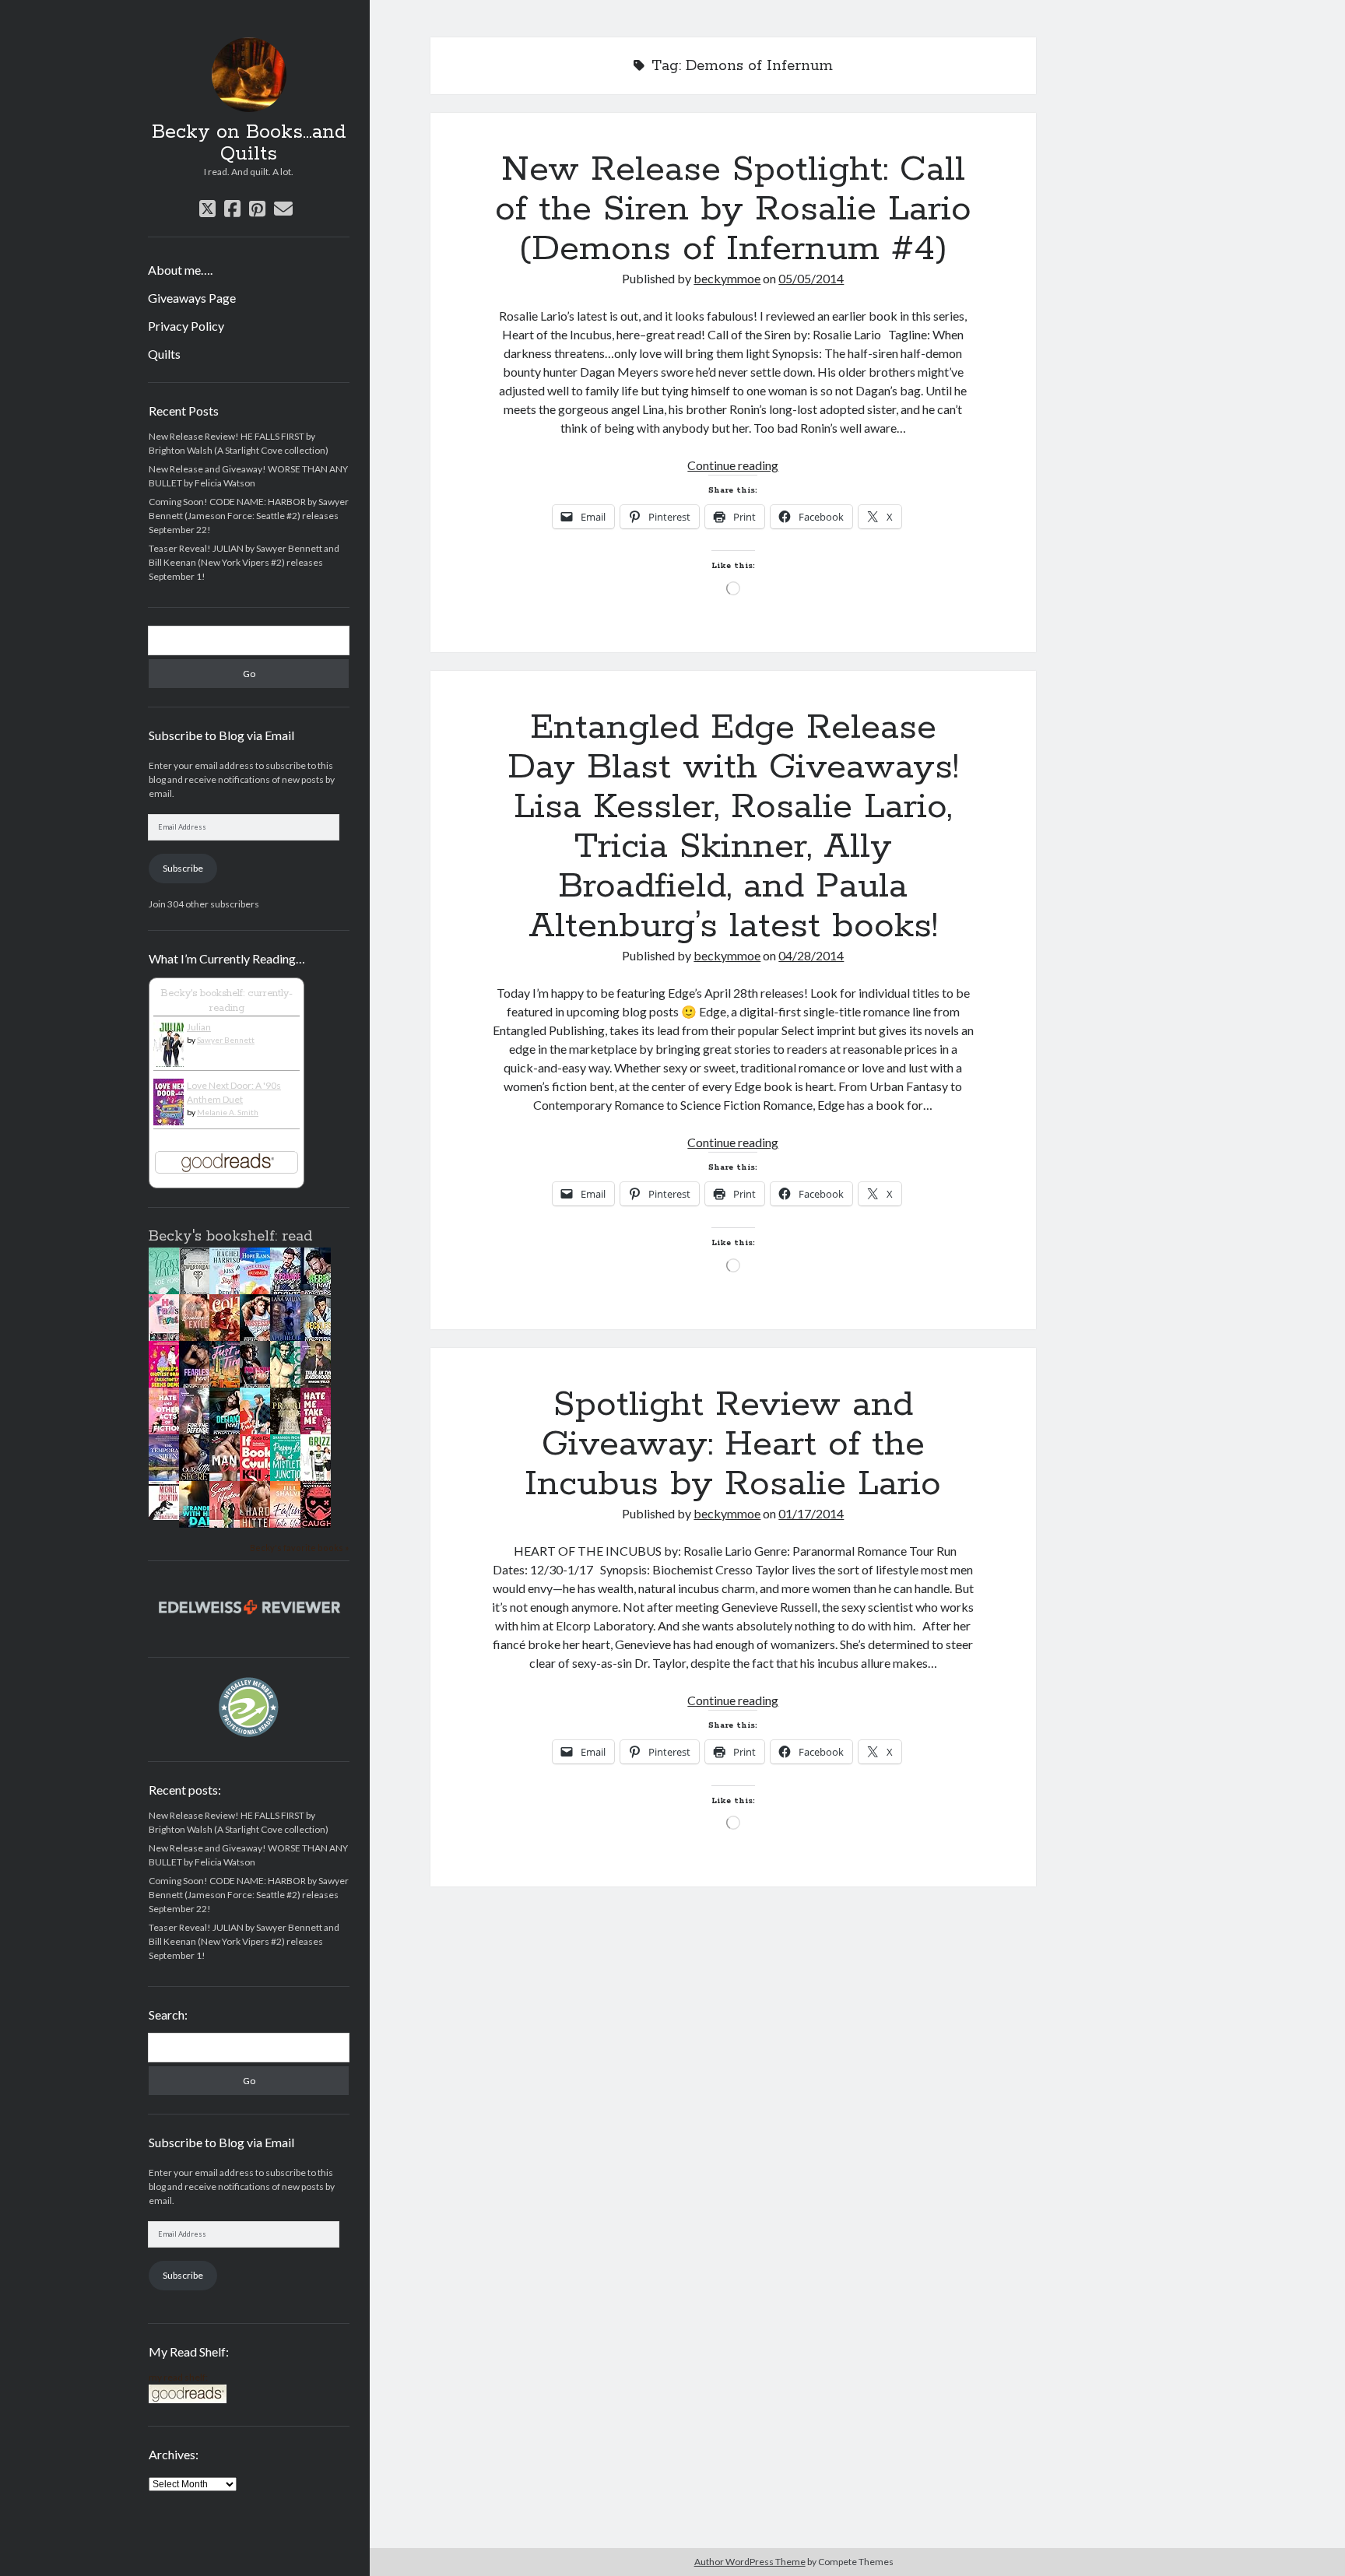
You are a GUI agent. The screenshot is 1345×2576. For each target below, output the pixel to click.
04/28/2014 (811, 955)
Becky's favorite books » (299, 1548)
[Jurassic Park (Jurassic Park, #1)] (168, 1516)
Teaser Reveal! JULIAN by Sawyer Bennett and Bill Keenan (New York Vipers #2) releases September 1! (244, 562)
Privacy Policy (186, 326)
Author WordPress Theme (750, 2562)
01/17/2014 (811, 1513)
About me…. (180, 270)
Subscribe (183, 868)
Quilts (164, 354)
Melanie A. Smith (228, 1112)
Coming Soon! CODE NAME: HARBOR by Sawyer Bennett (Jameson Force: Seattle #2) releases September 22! (249, 516)
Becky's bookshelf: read (230, 1237)
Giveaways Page (192, 298)
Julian (199, 1027)
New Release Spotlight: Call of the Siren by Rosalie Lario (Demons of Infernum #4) (733, 209)
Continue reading (733, 465)
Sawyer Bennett (226, 1040)
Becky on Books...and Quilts (249, 143)
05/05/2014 (811, 278)
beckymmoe (727, 278)
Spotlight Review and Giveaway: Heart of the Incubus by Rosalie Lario (733, 1444)
